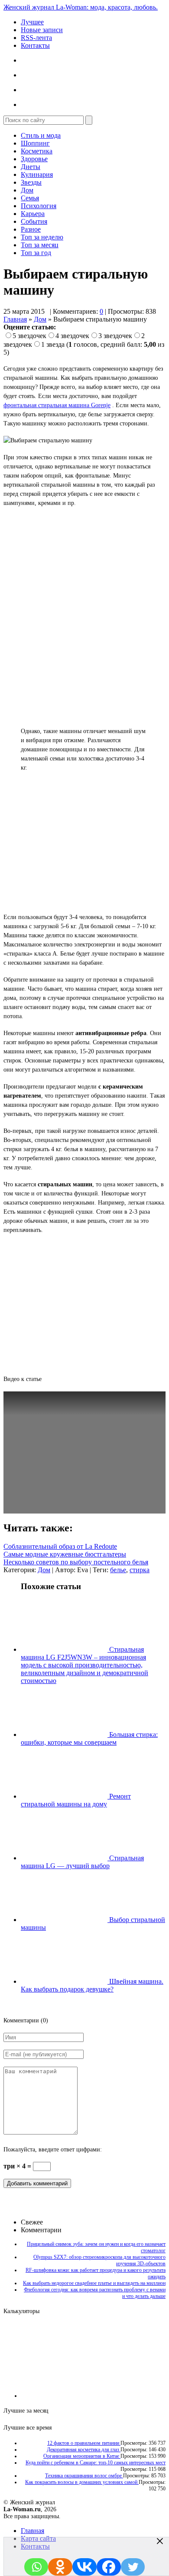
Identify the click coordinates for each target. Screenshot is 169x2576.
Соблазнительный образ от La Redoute (60, 1546)
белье (118, 1570)
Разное (31, 229)
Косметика (37, 151)
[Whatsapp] (36, 2567)
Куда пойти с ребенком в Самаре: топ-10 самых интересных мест (96, 2463)
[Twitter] (133, 2567)
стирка (140, 1570)
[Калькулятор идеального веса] (129, 2396)
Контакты (35, 45)
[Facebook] (109, 2567)
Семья (30, 198)
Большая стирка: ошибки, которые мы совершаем (89, 1738)
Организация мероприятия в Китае (82, 2456)
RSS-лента (36, 38)
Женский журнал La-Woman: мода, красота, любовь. (81, 7)
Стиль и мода (41, 135)
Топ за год (36, 253)
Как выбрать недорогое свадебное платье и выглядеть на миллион (94, 2283)
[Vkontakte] (84, 2567)
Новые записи (42, 30)
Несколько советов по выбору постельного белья (76, 1562)
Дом (27, 190)
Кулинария (37, 174)
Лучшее (32, 22)
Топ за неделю (42, 237)
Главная (15, 319)
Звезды (31, 182)
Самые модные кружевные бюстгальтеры (65, 1554)
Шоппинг (35, 143)
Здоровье (34, 159)
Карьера (33, 214)
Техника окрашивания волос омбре (84, 2476)
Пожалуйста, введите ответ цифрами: (53, 2149)
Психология (39, 206)
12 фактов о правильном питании (84, 2443)
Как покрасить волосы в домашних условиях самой (82, 2482)
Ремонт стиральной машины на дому (76, 1800)
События (34, 221)
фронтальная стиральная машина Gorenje (57, 405)
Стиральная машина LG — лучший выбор (82, 1862)
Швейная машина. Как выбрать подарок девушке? (92, 1985)
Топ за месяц (40, 245)
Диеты (31, 167)
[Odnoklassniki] (60, 2567)
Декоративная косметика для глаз (84, 2450)
